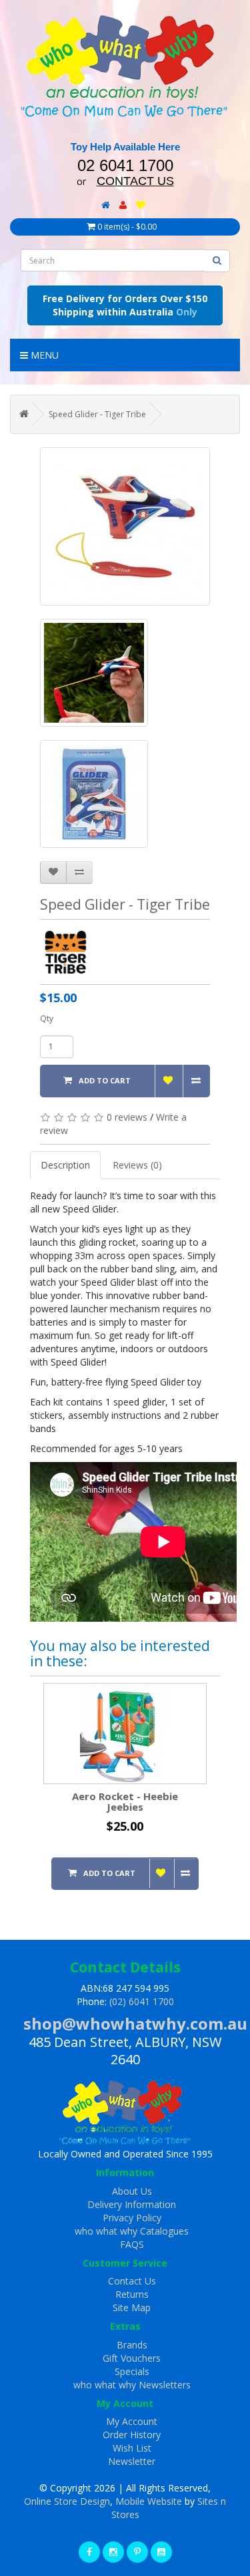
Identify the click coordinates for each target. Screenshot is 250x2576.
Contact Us (132, 2281)
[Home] (106, 205)
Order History (132, 2435)
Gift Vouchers (132, 2358)
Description (65, 1165)
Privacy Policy (132, 2218)
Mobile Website (149, 2501)
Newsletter (132, 2461)
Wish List (132, 2448)
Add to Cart (105, 1080)
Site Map (132, 2307)
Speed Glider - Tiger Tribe (97, 414)
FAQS (132, 2244)
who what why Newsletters (132, 2385)
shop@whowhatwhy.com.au (135, 2023)
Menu (43, 355)
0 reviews (127, 1117)
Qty (47, 1018)
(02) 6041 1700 (142, 2001)
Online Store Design (67, 2501)
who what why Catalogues (132, 2231)
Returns (132, 2294)
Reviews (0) (137, 1165)
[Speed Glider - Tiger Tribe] (125, 526)
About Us (132, 2191)
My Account (132, 2421)
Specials (132, 2371)
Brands (132, 2345)
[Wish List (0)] (141, 205)
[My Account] (123, 205)
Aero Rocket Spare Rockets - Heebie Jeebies (169, 1802)
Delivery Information (132, 2204)
